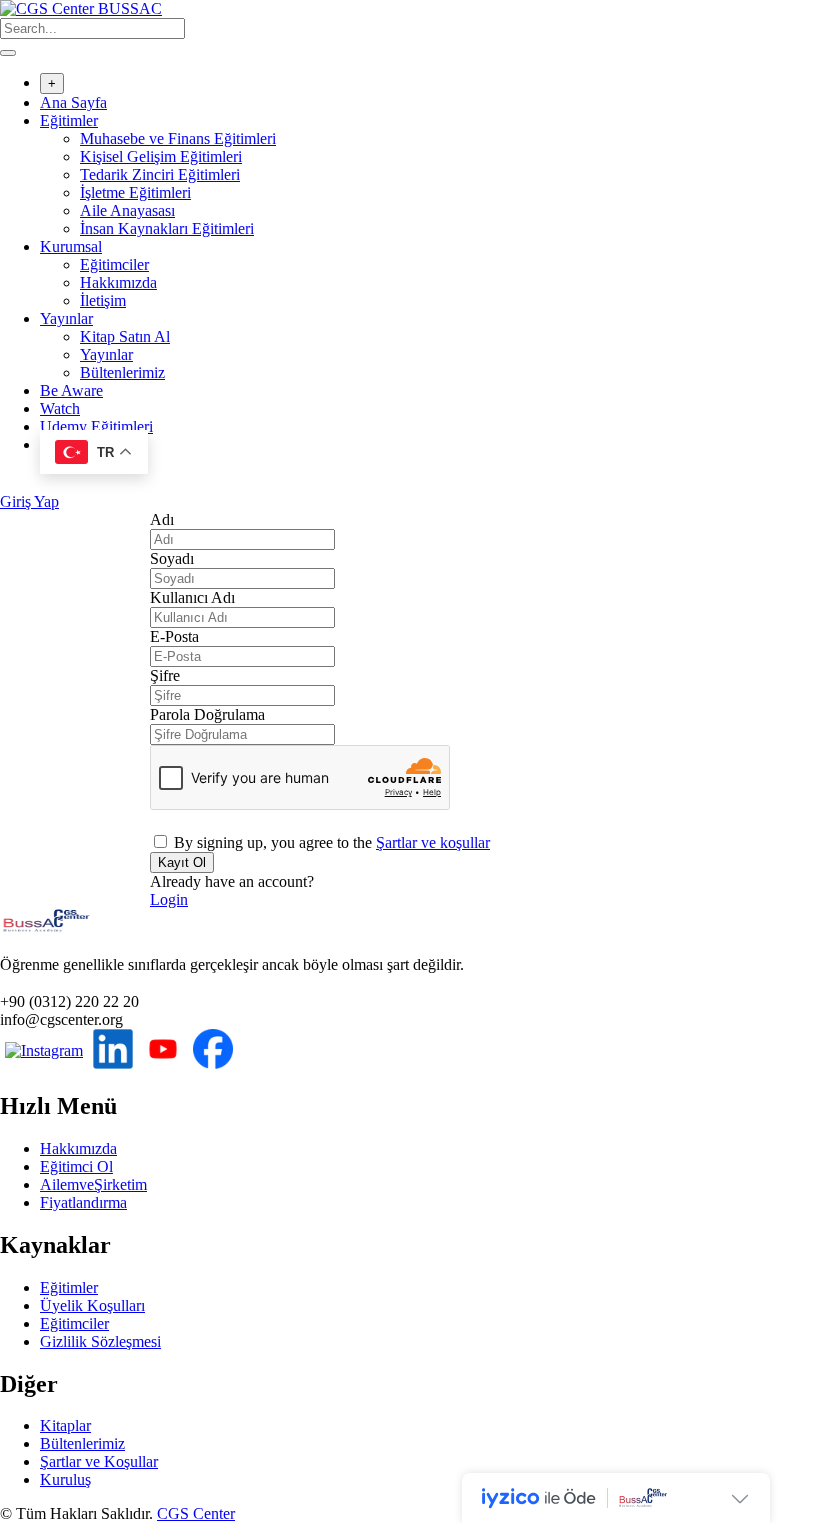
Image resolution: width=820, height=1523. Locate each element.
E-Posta (174, 636)
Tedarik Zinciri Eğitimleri (160, 174)
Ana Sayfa (73, 102)
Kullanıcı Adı (192, 597)
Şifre (165, 675)
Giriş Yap (29, 501)
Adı (162, 519)
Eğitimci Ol (76, 1166)
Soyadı (172, 558)
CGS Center (196, 1513)
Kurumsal (71, 246)
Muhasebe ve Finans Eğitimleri (178, 138)
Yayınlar (66, 318)
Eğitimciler (114, 264)
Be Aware (71, 390)
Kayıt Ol (182, 862)
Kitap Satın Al (125, 336)
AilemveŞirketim (93, 1184)
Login (169, 899)
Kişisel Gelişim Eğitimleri (161, 156)
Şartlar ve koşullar (433, 842)
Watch (60, 408)
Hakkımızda (118, 282)
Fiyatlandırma (83, 1202)
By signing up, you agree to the (332, 842)
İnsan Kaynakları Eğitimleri (167, 228)
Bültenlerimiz (122, 372)
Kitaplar (65, 1425)
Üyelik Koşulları (92, 1305)
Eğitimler (69, 120)
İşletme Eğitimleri (135, 192)
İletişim (103, 300)
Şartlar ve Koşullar (99, 1461)
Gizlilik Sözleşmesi (100, 1341)
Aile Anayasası (127, 210)
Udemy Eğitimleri (96, 426)
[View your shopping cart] (10, 483)
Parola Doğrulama (207, 714)
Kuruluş (65, 1479)
